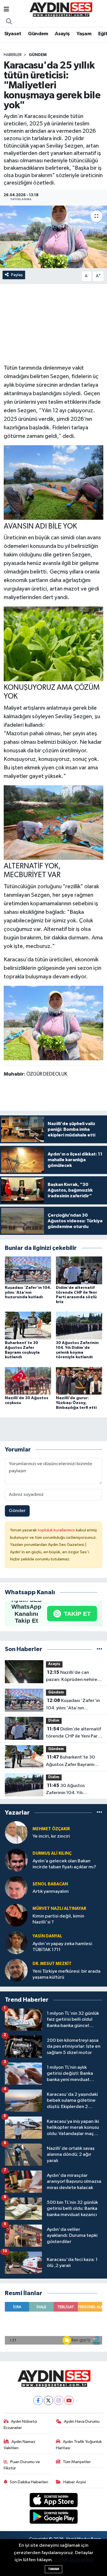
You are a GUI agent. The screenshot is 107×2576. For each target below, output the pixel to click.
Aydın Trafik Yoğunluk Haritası (79, 2445)
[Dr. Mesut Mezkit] (16, 1971)
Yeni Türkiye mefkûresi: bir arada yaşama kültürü (66, 1974)
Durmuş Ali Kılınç (52, 1853)
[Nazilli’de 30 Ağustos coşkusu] (28, 1381)
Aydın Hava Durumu (82, 2421)
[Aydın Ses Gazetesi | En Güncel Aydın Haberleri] (60, 10)
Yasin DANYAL (47, 1936)
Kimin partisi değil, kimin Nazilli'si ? (58, 1919)
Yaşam (84, 34)
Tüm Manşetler (77, 2462)
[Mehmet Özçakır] (16, 1833)
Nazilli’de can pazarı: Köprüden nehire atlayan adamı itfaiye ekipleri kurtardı (72, 1677)
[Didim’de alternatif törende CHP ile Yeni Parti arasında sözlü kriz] (79, 1270)
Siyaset (13, 34)
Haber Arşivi (75, 2482)
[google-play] (53, 2518)
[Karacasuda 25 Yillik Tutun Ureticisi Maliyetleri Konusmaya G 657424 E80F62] (54, 482)
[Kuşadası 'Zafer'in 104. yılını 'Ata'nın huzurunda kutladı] (28, 1270)
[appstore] (53, 2501)
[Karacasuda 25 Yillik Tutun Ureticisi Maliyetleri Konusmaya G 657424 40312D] (54, 644)
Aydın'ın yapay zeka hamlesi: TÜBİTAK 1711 (63, 1947)
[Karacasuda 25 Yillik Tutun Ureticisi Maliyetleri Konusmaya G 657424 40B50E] (54, 1023)
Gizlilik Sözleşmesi (73, 2560)
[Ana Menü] (6, 10)
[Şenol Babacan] (16, 1888)
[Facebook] (38, 2400)
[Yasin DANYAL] (16, 1943)
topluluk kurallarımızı (57, 1530)
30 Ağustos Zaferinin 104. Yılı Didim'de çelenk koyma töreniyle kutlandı (71, 1790)
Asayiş (62, 34)
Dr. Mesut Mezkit (52, 1964)
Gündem (38, 34)
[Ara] (9, 22)
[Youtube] (69, 2400)
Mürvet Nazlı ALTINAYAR (59, 1909)
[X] (48, 2400)
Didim (54, 1721)
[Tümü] (99, 1649)
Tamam (53, 2569)
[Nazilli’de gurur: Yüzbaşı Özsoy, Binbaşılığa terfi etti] (79, 1381)
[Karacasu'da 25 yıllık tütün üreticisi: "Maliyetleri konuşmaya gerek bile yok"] (53, 237)
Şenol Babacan (50, 1884)
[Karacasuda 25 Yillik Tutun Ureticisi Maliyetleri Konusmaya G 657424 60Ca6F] (54, 822)
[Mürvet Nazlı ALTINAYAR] (16, 1915)
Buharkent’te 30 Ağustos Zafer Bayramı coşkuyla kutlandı (70, 1761)
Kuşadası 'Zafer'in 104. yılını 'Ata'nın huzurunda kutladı (28, 1293)
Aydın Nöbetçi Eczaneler (21, 2425)
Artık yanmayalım (51, 1891)
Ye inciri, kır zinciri (51, 1836)
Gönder (17, 1511)
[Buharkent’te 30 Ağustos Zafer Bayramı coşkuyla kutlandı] (28, 1325)
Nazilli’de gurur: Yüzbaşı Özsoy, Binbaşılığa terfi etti (76, 1403)
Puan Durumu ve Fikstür (22, 2465)
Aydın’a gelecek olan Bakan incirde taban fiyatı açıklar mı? (64, 1864)
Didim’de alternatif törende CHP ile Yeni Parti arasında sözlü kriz (73, 1733)
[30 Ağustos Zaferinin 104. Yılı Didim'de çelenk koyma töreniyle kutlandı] (79, 1325)
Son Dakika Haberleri (29, 2482)
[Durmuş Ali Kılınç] (16, 1860)
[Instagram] (59, 2400)
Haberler (13, 55)
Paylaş (17, 275)
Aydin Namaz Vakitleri (20, 2445)
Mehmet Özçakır (51, 1829)
